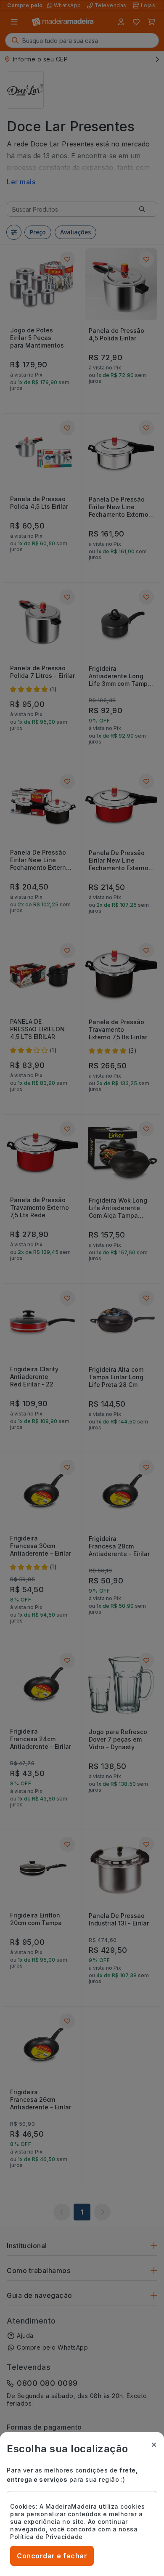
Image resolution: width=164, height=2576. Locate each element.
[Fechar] (154, 2445)
